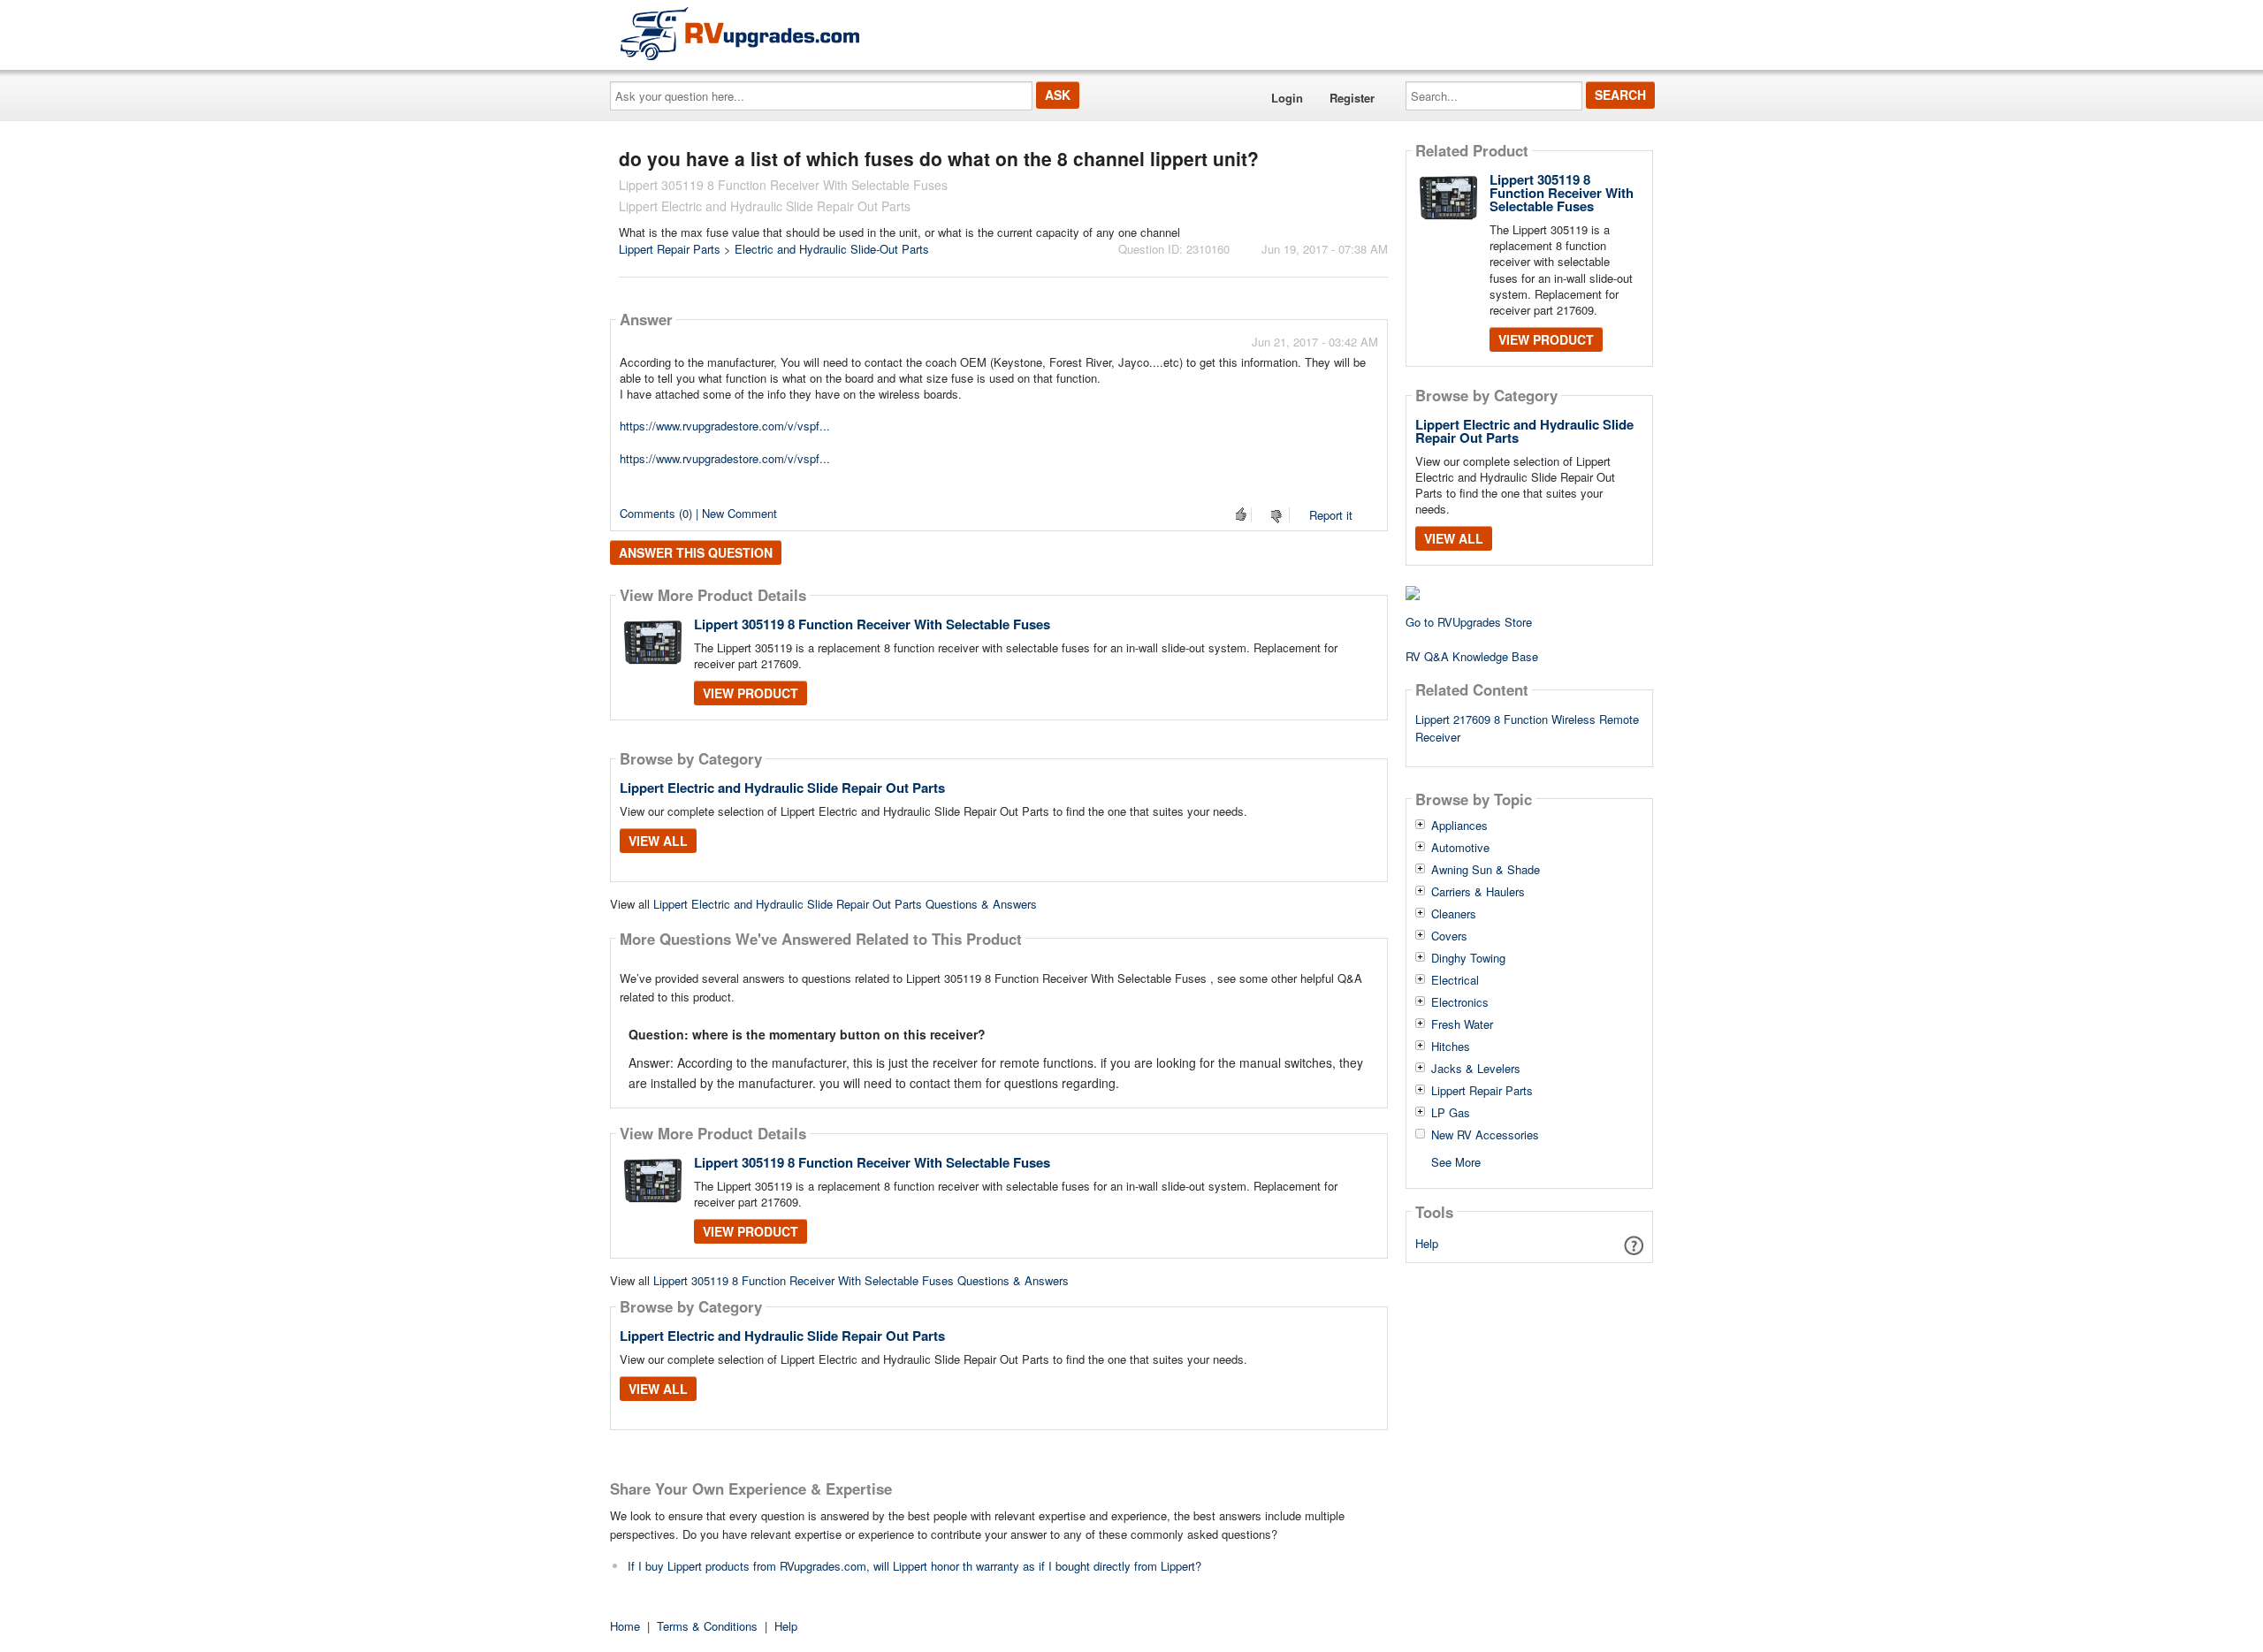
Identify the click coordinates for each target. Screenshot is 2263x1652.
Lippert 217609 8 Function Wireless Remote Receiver (1527, 728)
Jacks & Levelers (1476, 1069)
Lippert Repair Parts (670, 249)
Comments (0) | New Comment (698, 513)
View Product (751, 693)
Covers (1449, 936)
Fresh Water (1462, 1024)
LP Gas (1451, 1113)
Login (1287, 98)
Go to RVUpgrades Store (1469, 622)
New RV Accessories (1485, 1135)
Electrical (1455, 980)
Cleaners (1454, 914)
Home (625, 1626)
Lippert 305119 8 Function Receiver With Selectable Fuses (872, 624)
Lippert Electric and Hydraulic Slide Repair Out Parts (782, 788)
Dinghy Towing (1468, 958)
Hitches (1451, 1047)
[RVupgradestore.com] (740, 33)
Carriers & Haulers (1478, 892)
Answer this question (696, 552)
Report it (1331, 515)
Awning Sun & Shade (1486, 870)
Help (1427, 1243)
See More (1456, 1161)
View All (658, 841)
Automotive (1460, 848)
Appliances (1459, 826)
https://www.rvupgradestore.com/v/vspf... (725, 426)
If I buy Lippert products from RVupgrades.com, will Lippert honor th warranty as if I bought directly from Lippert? (914, 1566)
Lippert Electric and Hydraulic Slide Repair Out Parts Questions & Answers (845, 904)
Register (1352, 98)
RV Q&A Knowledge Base (1472, 656)
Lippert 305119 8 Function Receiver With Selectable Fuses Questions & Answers (861, 1280)
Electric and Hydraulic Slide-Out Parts (832, 249)
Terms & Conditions (707, 1626)
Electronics (1460, 1002)
